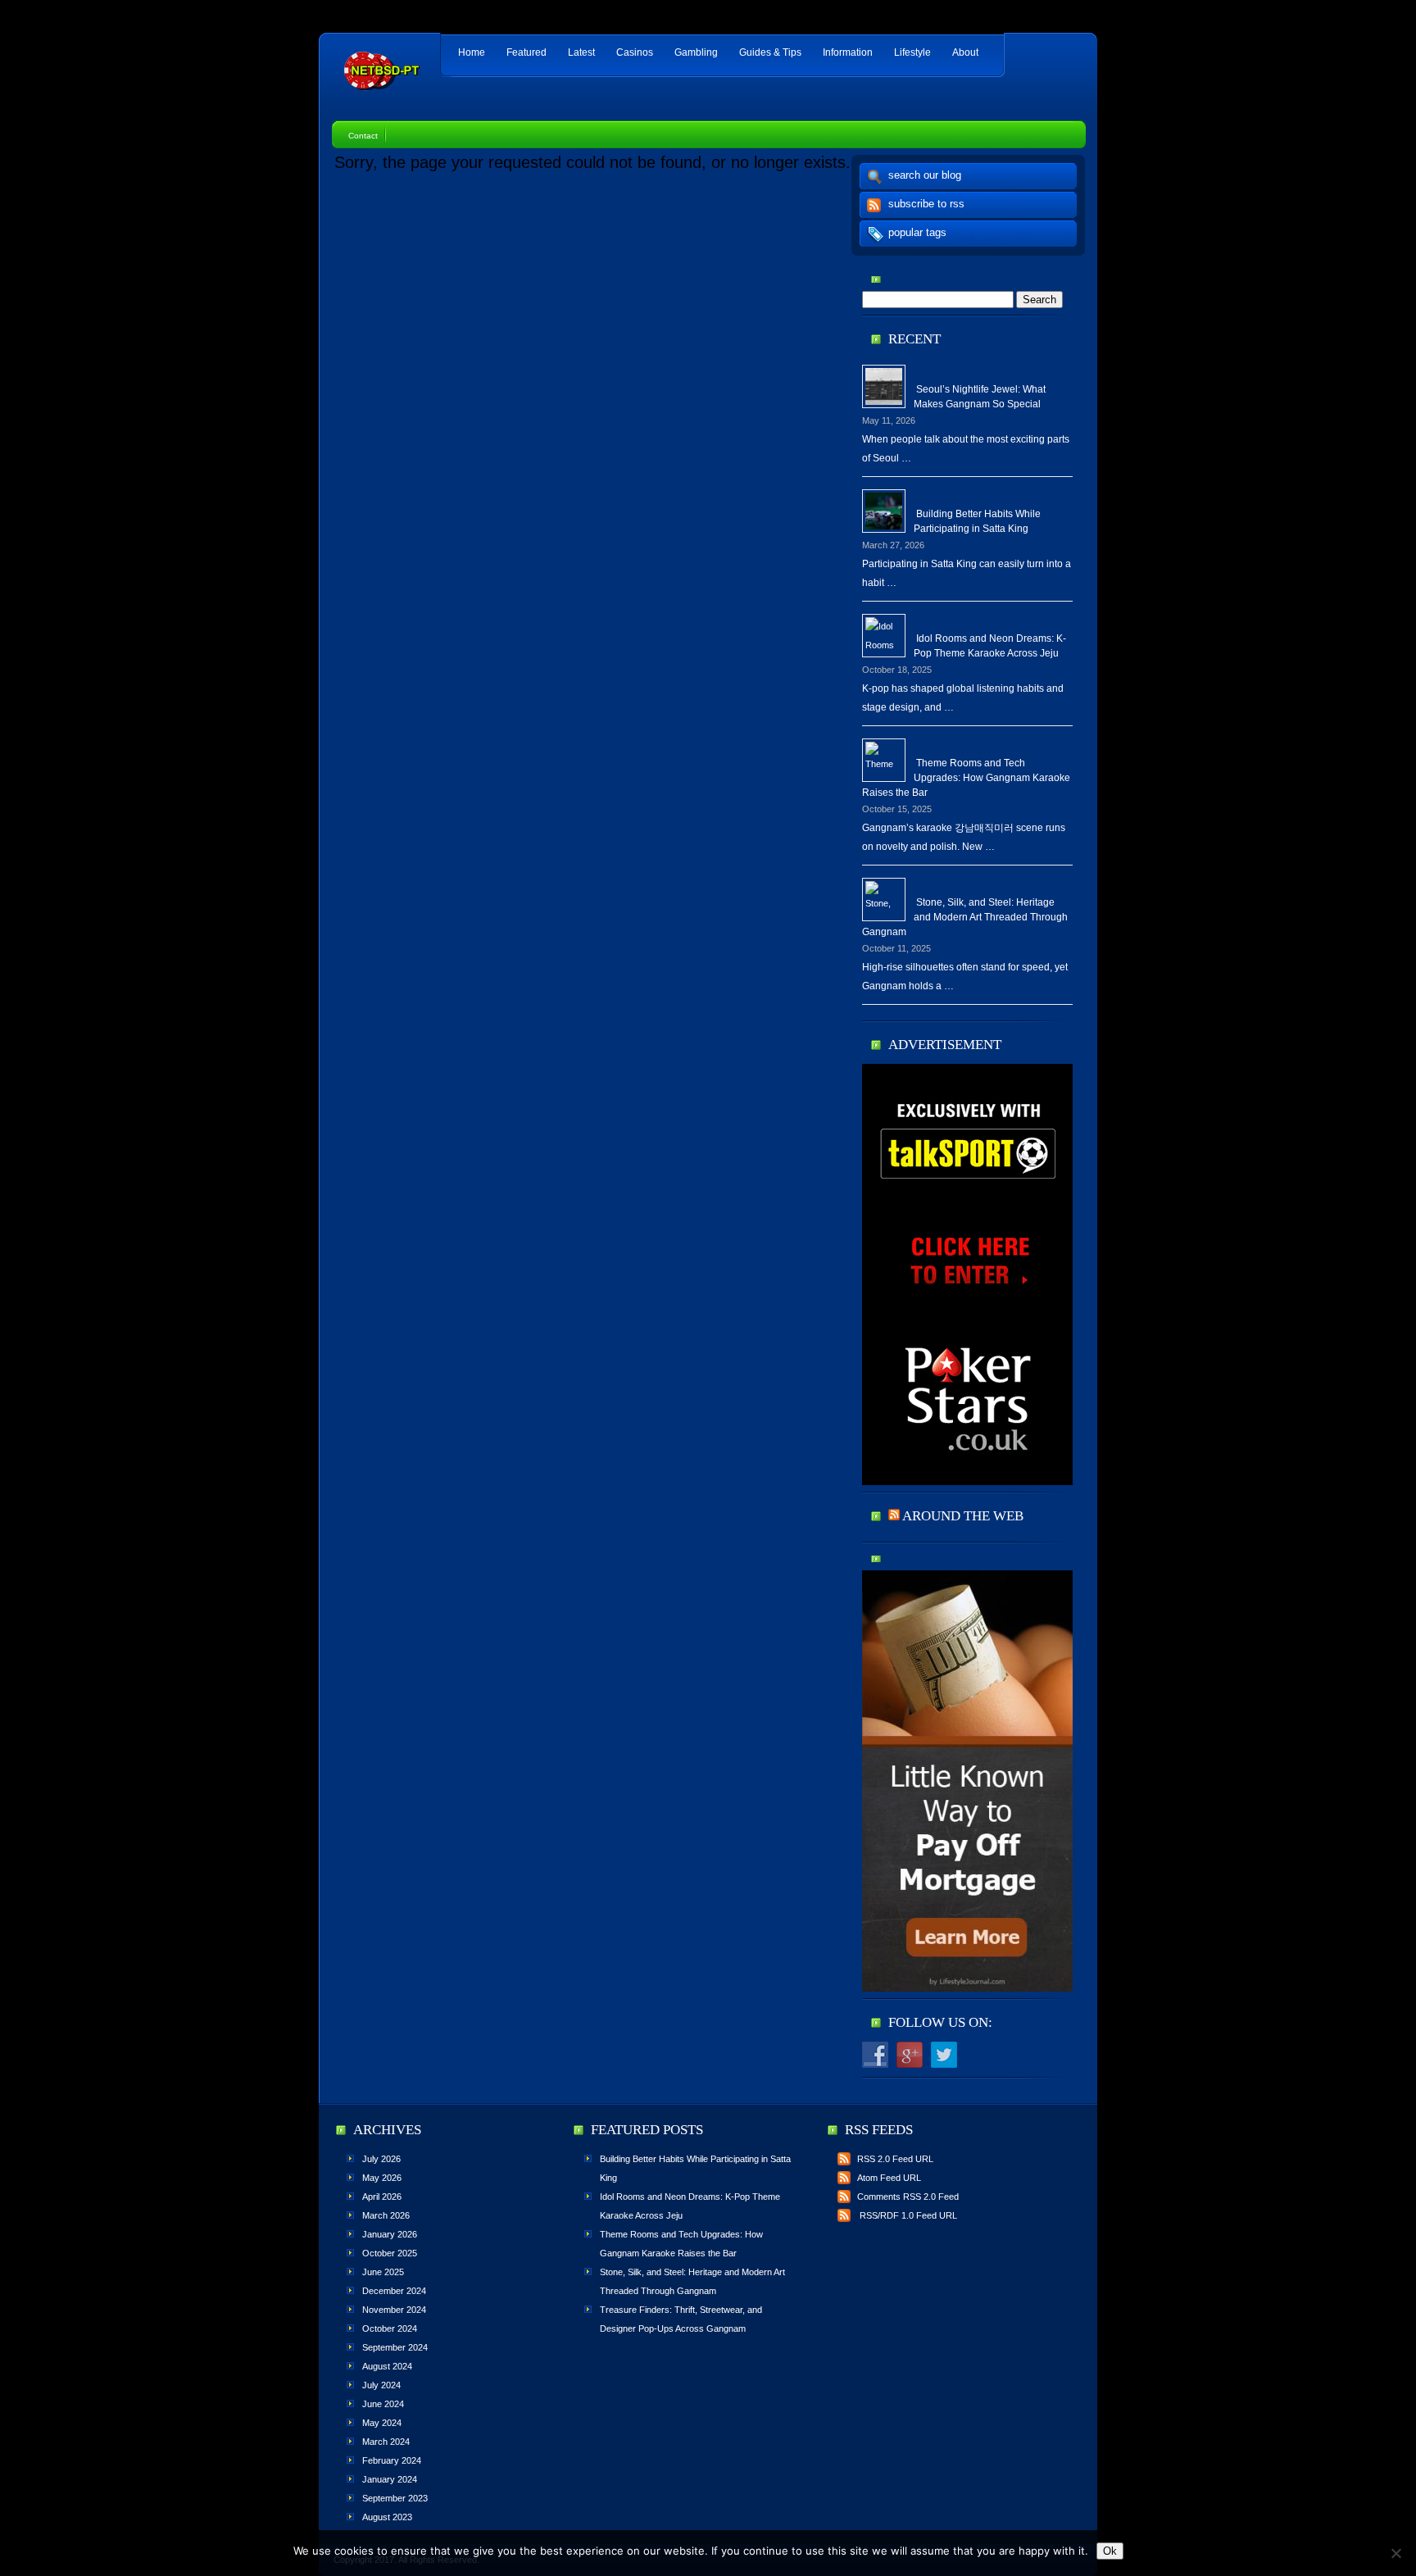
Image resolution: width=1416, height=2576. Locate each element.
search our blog (925, 175)
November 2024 (394, 2310)
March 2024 (386, 2442)
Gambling (696, 52)
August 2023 (387, 2517)
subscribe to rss (926, 204)
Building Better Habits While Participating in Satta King (977, 521)
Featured (526, 52)
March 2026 (386, 2215)
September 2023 (395, 2498)
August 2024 (387, 2366)
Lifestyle (912, 52)
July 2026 (381, 2159)
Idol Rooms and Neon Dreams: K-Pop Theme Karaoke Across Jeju (990, 646)
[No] (1396, 2553)
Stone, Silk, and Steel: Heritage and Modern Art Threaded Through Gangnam (965, 917)
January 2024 (390, 2479)
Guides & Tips (770, 52)
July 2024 (381, 2385)
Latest (581, 52)
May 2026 (382, 2178)
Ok (1110, 2551)
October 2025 (390, 2253)
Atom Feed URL (889, 2178)
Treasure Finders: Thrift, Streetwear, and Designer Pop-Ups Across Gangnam (681, 2319)
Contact (363, 136)
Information (848, 52)
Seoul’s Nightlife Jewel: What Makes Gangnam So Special (980, 397)
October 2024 (390, 2328)
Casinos (635, 52)
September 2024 (395, 2347)
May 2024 (382, 2423)
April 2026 (382, 2197)
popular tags (917, 232)
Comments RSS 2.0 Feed (908, 2197)
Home (472, 52)
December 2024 (394, 2291)
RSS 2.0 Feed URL (895, 2159)
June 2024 (383, 2404)
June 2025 (383, 2272)
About (965, 52)
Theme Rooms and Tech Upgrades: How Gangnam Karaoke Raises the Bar (966, 778)
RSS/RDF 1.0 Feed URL (907, 2215)
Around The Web (963, 1516)
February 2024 (392, 2460)
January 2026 (390, 2234)
